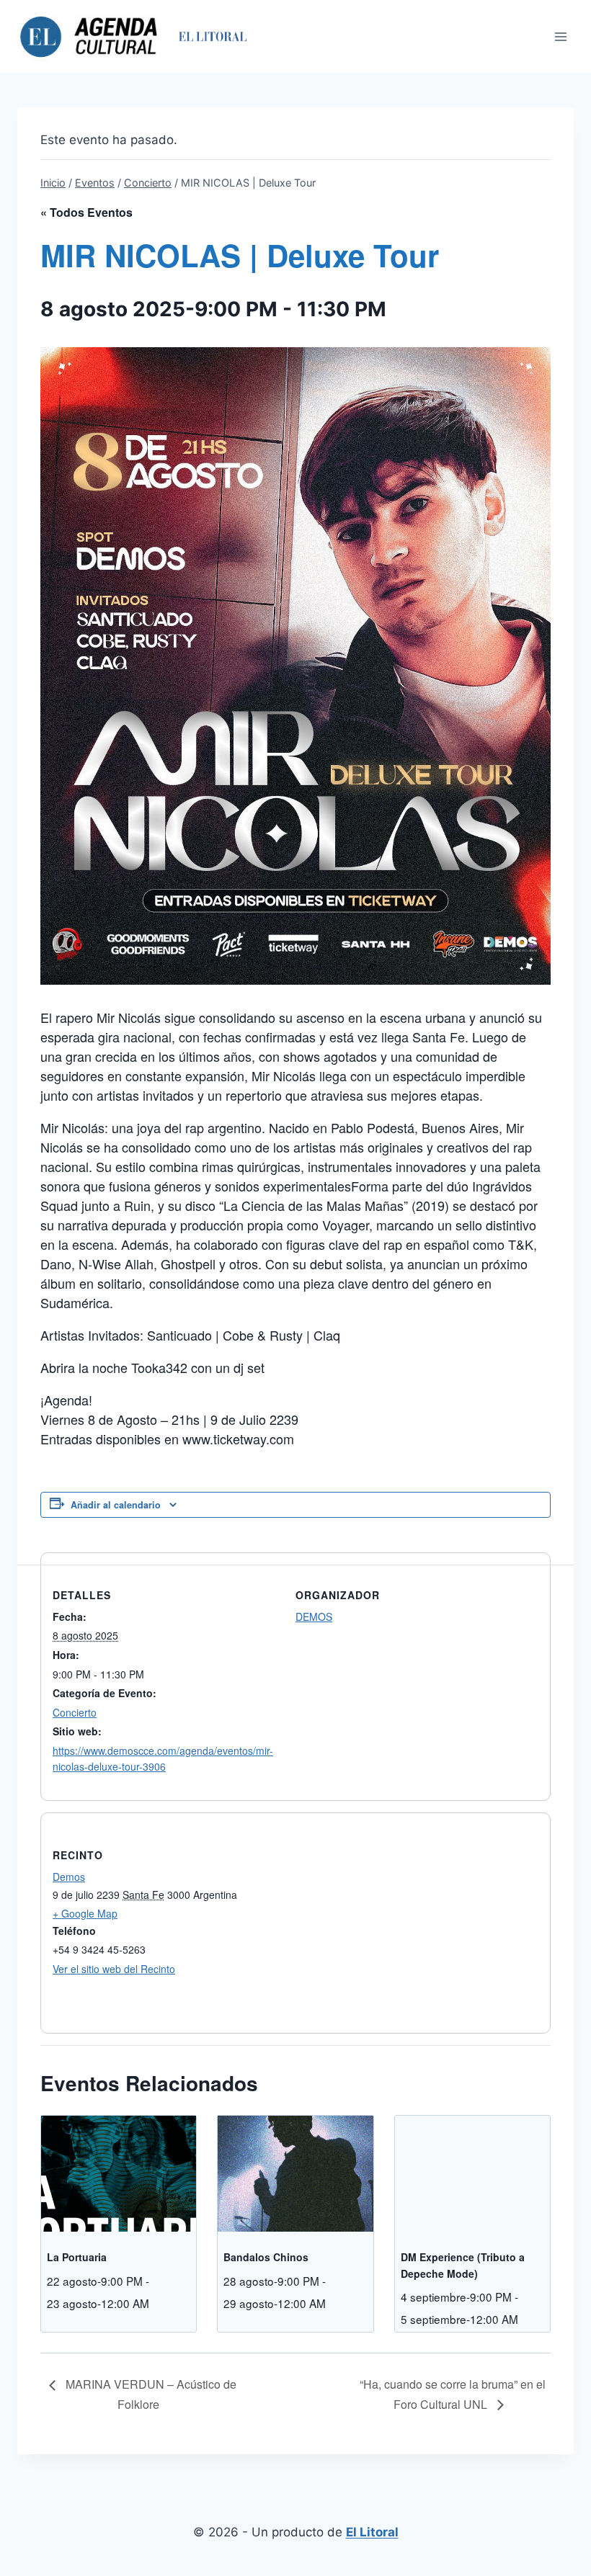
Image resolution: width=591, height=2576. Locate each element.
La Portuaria (77, 2257)
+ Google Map (85, 1913)
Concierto (75, 1712)
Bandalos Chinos (266, 2257)
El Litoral (372, 2532)
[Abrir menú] (560, 36)
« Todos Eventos (86, 212)
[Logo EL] (212, 36)
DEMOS (314, 1616)
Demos (69, 1877)
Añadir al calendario (116, 1505)
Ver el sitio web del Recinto (114, 1969)
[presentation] (119, 2174)
